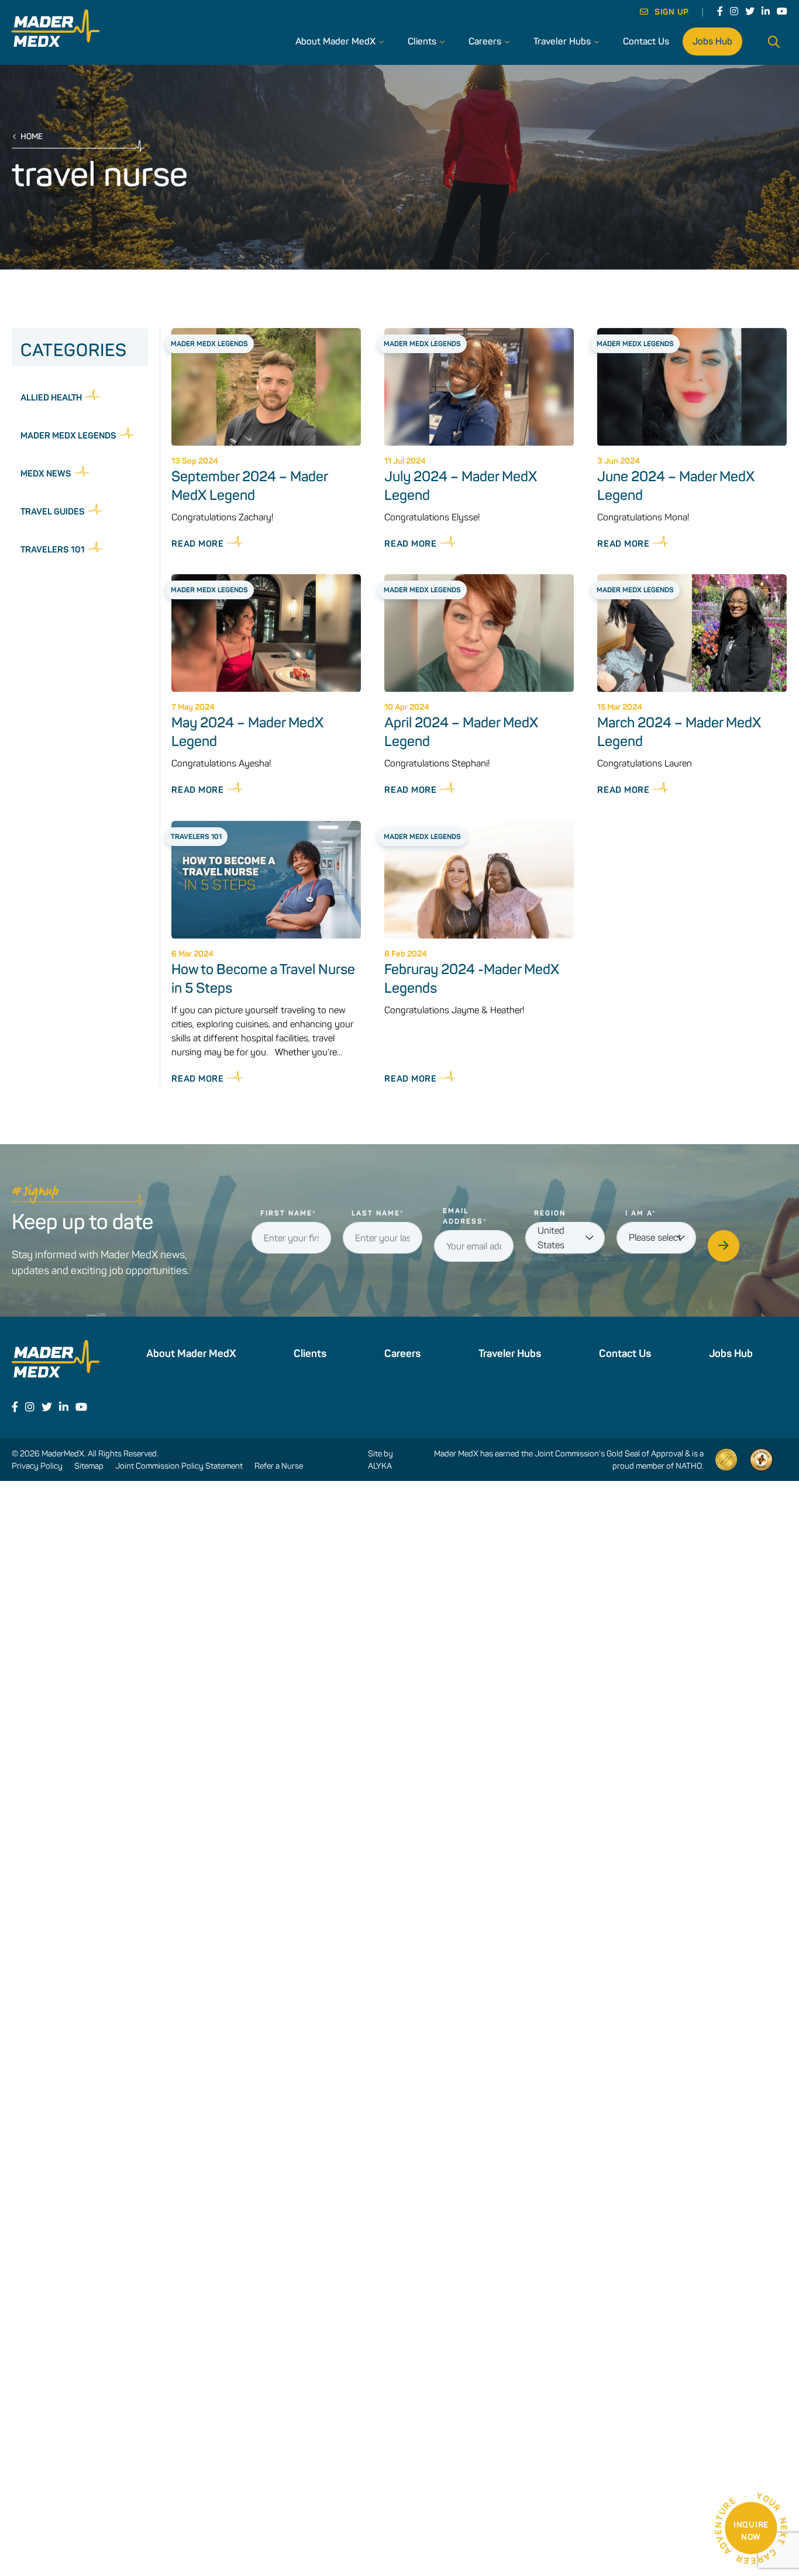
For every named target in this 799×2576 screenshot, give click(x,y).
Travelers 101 (53, 549)
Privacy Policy (37, 1466)
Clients (310, 1353)
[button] (381, 42)
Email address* (465, 1216)
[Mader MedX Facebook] (720, 11)
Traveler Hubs (510, 1353)
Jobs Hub (731, 1353)
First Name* (288, 1213)
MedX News (46, 473)
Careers (402, 1353)
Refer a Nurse (279, 1466)
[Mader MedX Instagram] (734, 11)
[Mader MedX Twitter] (750, 11)
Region (550, 1213)
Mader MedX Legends (68, 435)
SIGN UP (672, 12)
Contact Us (625, 1353)
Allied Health (51, 397)
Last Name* (378, 1213)
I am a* (640, 1213)
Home (32, 136)
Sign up (724, 1246)
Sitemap (89, 1466)
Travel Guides (53, 511)
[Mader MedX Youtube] (782, 11)
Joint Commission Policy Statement (179, 1466)
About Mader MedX (191, 1353)
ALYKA (380, 1466)
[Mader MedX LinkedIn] (766, 11)
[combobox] (565, 1238)
